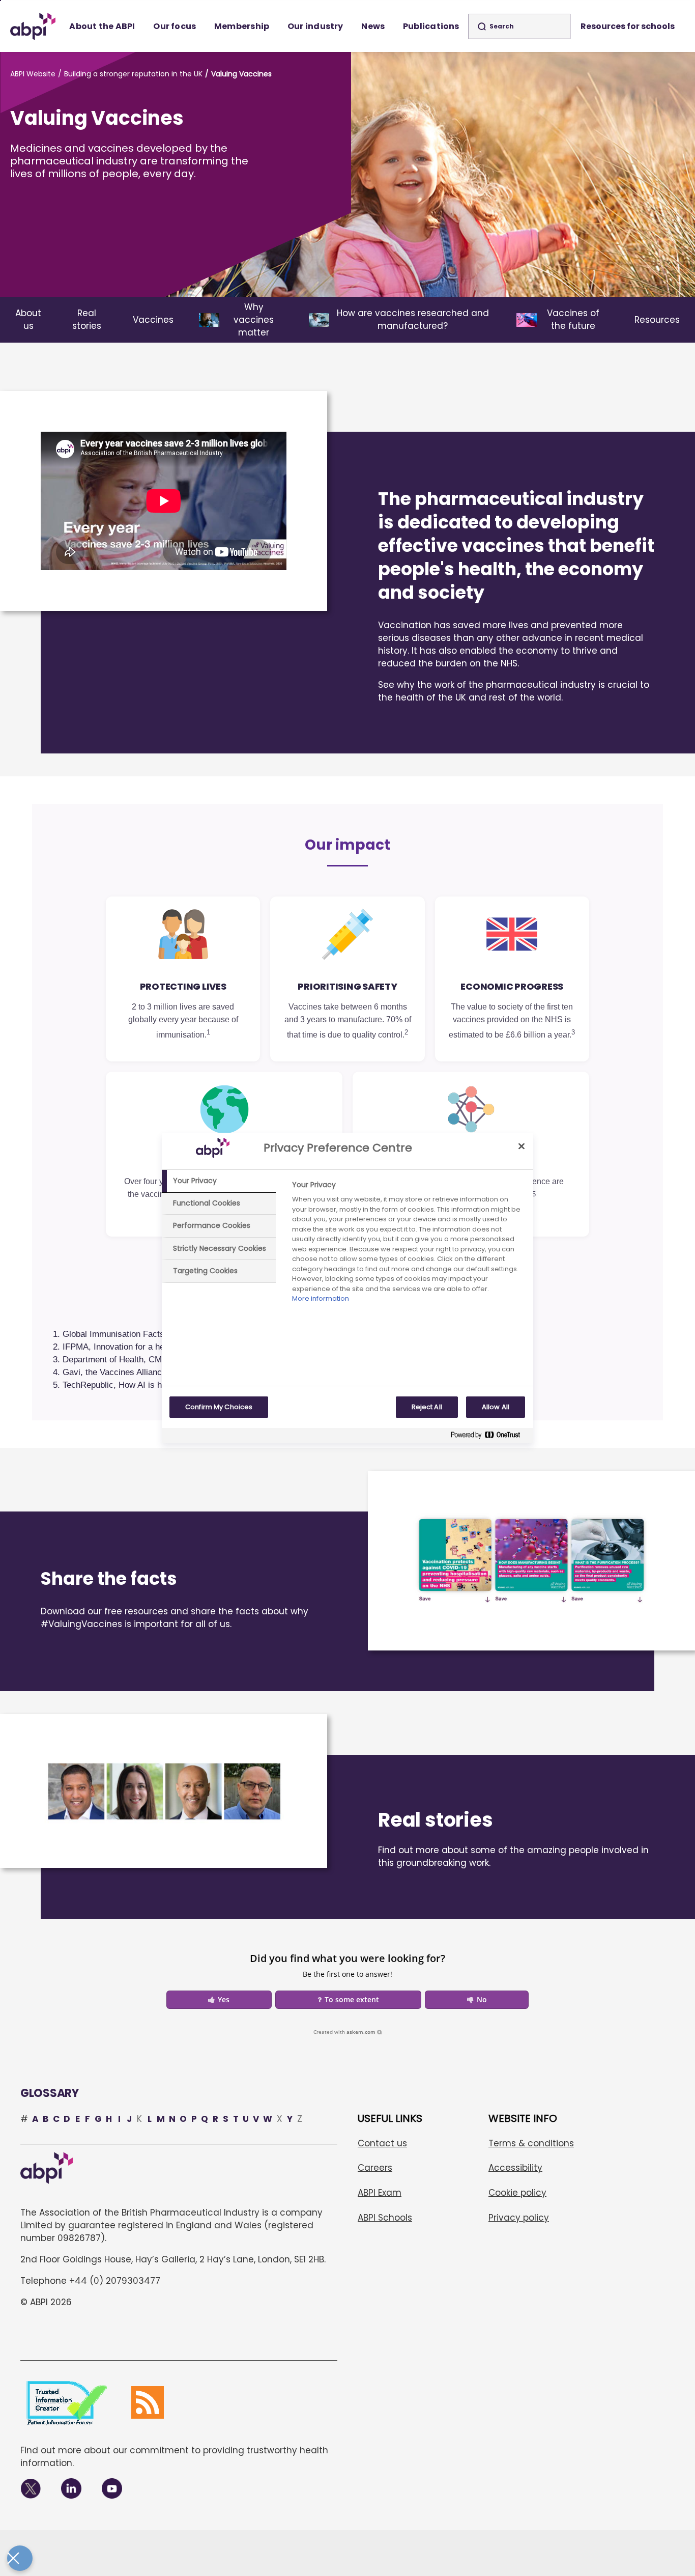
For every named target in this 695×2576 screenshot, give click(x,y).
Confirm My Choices (219, 1407)
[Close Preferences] (20, 2558)
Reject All (427, 1407)
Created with (344, 2032)
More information (321, 1298)
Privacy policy (519, 2218)
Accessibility (515, 2168)
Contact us (382, 2143)
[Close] (522, 1146)
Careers (375, 2168)
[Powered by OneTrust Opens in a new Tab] (489, 1437)
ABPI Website (33, 74)
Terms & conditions (531, 2143)
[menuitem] (103, 26)
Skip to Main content (1, 1)
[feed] (148, 2402)
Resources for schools (628, 26)
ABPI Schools (385, 2218)
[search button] (482, 26)
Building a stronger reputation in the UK (133, 74)
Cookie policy (517, 2193)
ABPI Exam (380, 2193)
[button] (219, 2000)
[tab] (219, 1181)
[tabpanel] (408, 1244)
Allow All (496, 1407)
